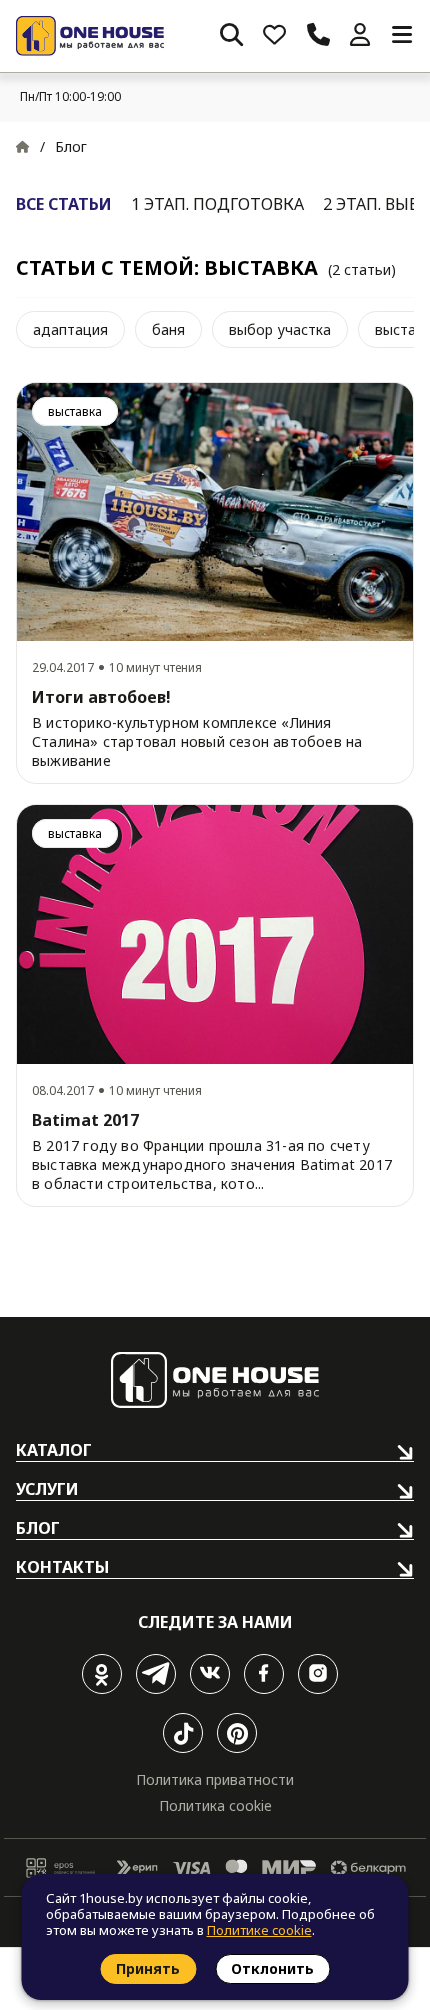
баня (168, 329)
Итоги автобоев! (101, 697)
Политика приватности (215, 1779)
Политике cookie (259, 1930)
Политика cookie (215, 1805)
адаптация (70, 329)
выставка (75, 411)
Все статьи (64, 204)
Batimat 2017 (85, 1120)
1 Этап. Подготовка (217, 204)
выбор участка (280, 329)
